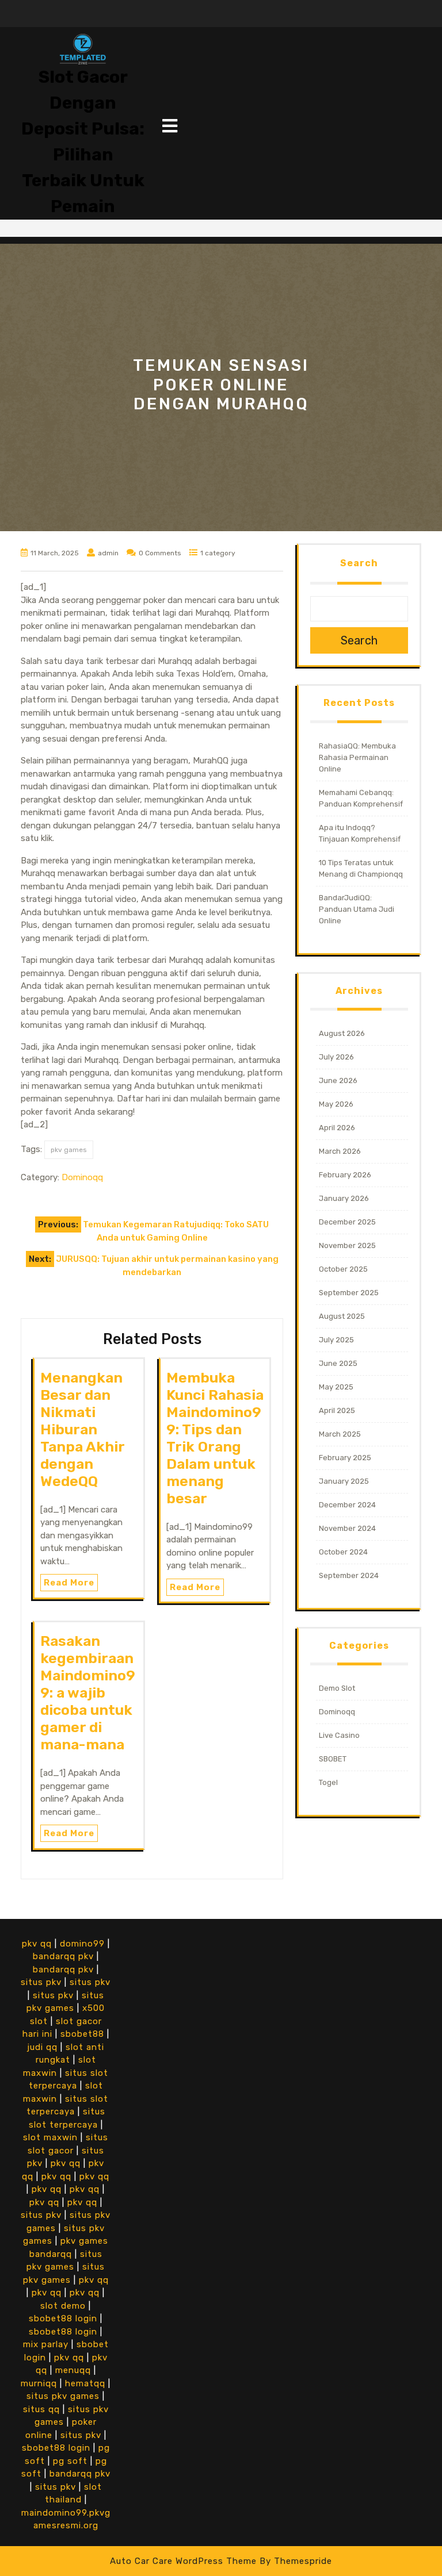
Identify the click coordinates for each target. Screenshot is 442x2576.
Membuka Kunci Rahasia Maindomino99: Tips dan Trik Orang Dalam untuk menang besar (215, 1438)
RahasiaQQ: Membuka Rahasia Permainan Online (357, 757)
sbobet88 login (63, 2318)
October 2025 (343, 1269)
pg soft (70, 2461)
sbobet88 (82, 2034)
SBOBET (333, 1759)
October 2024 (343, 1552)
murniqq (39, 2383)
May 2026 (336, 1104)
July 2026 (336, 1057)
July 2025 (336, 1340)
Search (359, 563)
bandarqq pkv (63, 1956)
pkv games (69, 1150)
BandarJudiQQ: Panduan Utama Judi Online (357, 909)
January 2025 (344, 1481)
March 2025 (340, 1434)
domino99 (82, 1944)
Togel (328, 1782)
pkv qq (37, 1944)
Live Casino (339, 1735)
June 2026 (338, 1080)
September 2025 (349, 1293)
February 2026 (345, 1175)
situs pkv (41, 1982)
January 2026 (344, 1198)
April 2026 (337, 1128)
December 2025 (347, 1222)
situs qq (41, 2409)
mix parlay (46, 2344)
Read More (69, 1583)
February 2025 (345, 1458)
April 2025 (337, 1410)
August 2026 (342, 1033)
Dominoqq (82, 1177)
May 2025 (336, 1387)
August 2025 (342, 1316)
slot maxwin (50, 2137)
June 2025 (338, 1363)
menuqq (73, 2370)
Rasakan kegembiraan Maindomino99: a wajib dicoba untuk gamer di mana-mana (88, 1693)
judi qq (42, 2047)
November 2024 (347, 1528)
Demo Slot (337, 1688)
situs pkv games (63, 2396)
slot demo (63, 2306)
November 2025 (347, 1245)
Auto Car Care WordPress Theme (183, 2561)
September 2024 (349, 1575)
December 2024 (347, 1505)
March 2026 (340, 1151)
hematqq (85, 2383)
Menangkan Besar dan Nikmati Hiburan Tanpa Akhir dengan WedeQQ (82, 1429)
